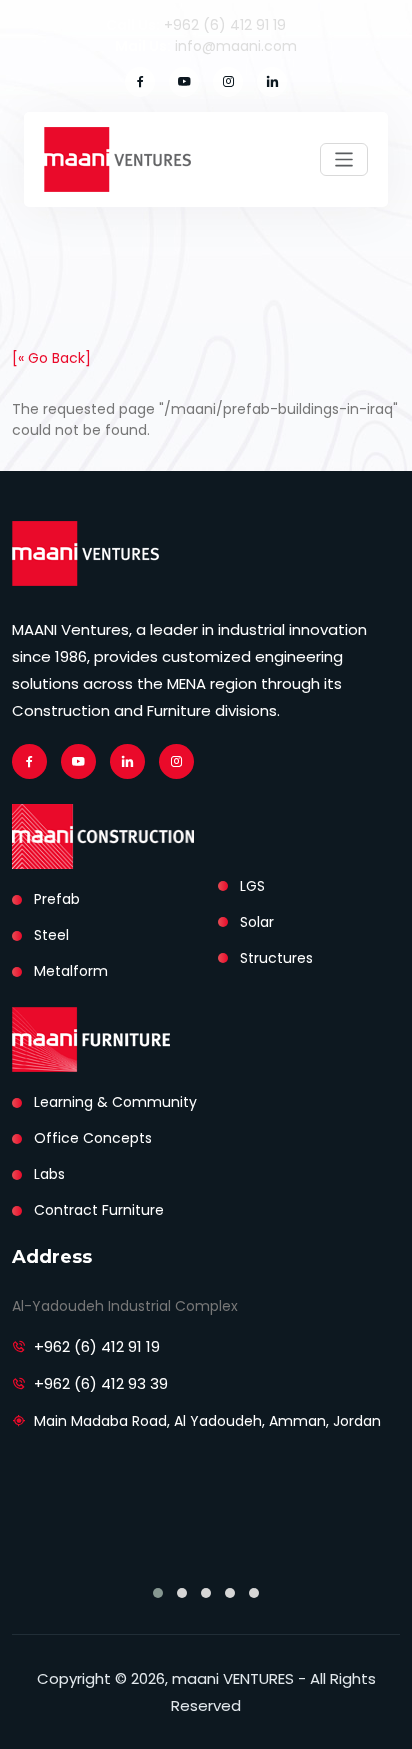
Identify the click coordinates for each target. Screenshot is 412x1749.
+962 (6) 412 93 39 (101, 1383)
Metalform (71, 971)
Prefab (57, 899)
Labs (49, 1174)
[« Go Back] (51, 358)
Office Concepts (93, 1138)
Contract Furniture (99, 1210)
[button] (158, 1593)
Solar (257, 922)
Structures (276, 958)
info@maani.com (236, 46)
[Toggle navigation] (344, 159)
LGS (252, 886)
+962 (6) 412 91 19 (225, 25)
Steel (51, 935)
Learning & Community (115, 1102)
